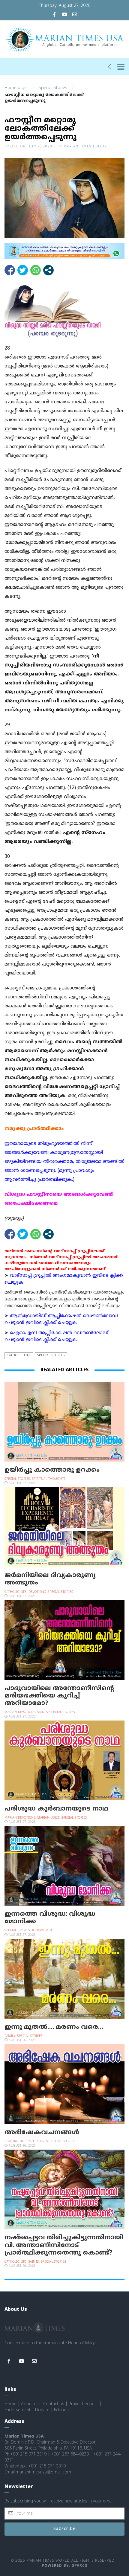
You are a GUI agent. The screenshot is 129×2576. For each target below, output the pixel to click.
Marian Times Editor (85, 147)
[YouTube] (64, 15)
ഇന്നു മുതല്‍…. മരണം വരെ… (54, 2027)
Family (10, 2036)
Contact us (54, 2404)
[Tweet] (23, 270)
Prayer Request (83, 2404)
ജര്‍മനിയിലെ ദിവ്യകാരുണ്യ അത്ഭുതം (50, 1579)
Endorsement (18, 2410)
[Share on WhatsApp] (36, 270)
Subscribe (65, 2529)
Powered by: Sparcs (64, 2566)
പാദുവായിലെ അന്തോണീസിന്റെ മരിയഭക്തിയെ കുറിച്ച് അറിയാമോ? (59, 1696)
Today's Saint (43, 1931)
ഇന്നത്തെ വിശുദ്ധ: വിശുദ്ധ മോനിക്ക (50, 1918)
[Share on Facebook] (10, 270)
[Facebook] (54, 15)
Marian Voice (48, 1818)
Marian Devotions (20, 1712)
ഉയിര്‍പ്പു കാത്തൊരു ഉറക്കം (52, 1470)
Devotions (37, 1592)
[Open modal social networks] (48, 270)
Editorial (62, 2410)
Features (40, 2141)
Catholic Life (19, 1356)
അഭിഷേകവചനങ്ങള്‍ (42, 2133)
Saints (42, 1712)
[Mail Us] (75, 15)
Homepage (16, 88)
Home (10, 2404)
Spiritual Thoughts (49, 1479)
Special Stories (53, 88)
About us (30, 2404)
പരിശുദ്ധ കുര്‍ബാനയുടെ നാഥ (56, 1809)
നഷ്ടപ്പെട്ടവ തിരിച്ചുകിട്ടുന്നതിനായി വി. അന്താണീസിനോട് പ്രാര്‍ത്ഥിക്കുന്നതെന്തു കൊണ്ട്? (64, 2245)
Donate (42, 2410)
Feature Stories (18, 2141)
